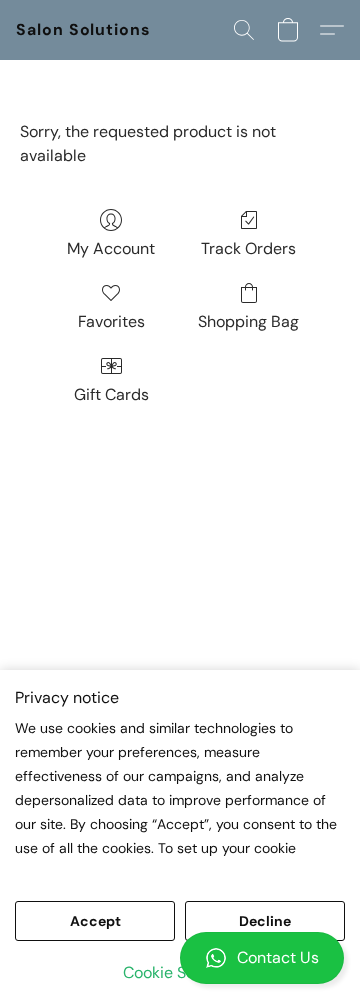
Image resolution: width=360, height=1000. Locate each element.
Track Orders (248, 248)
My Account (111, 248)
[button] (180, 958)
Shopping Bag (248, 321)
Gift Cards (111, 394)
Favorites (111, 321)
